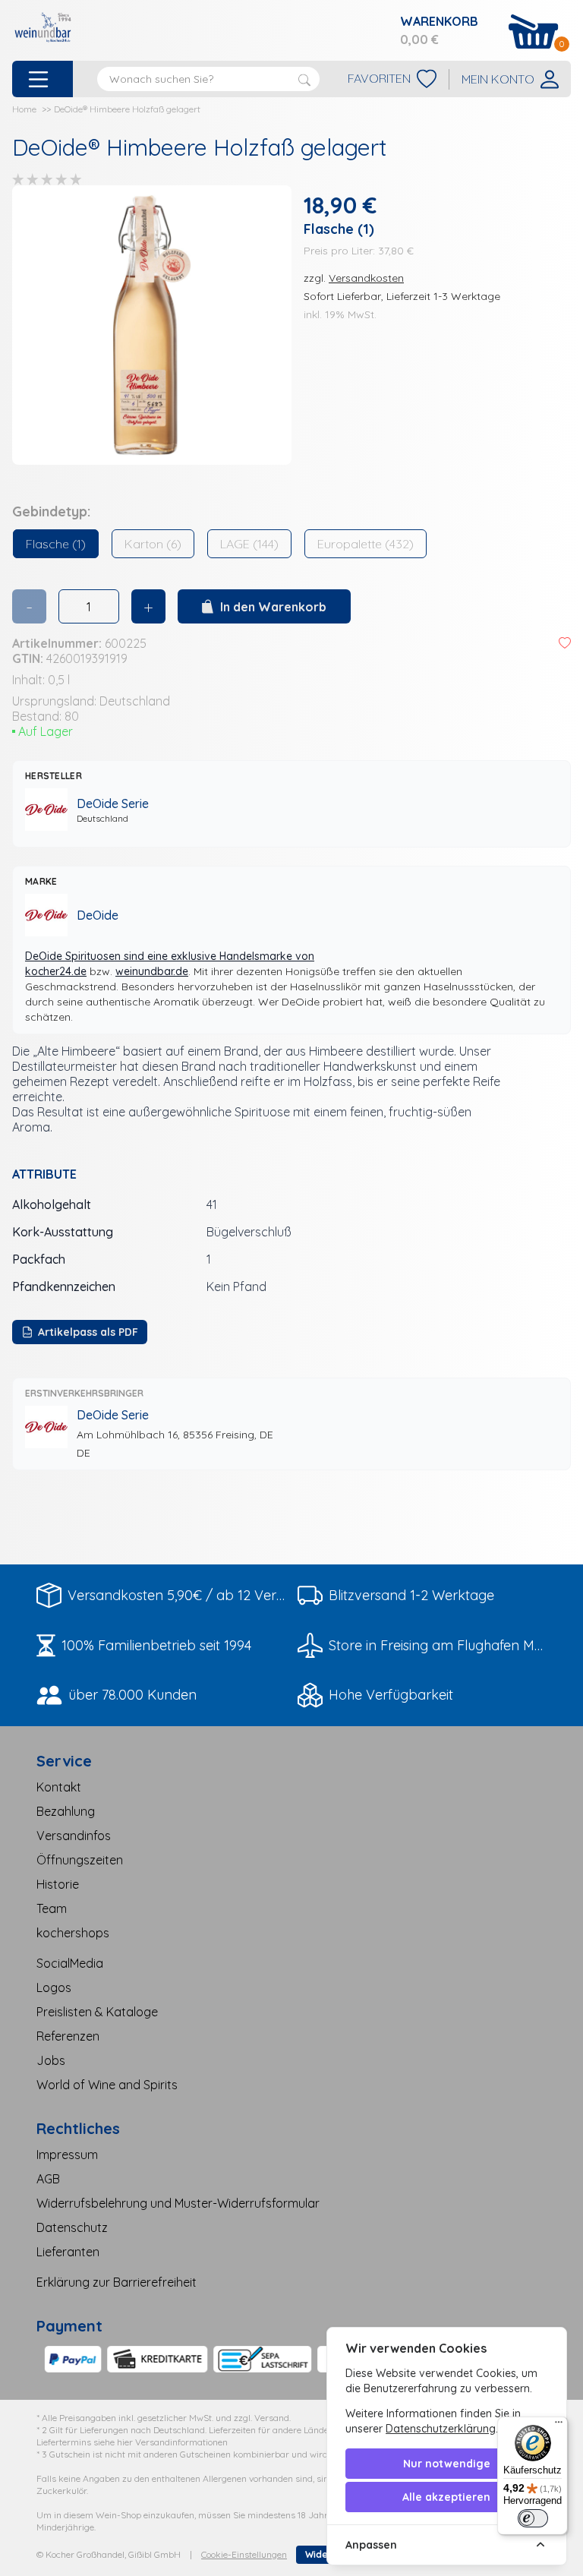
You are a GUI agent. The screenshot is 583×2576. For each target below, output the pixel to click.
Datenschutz (72, 2227)
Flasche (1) (56, 544)
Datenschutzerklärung (441, 2429)
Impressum (67, 2155)
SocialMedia (70, 1963)
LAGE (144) (249, 544)
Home (24, 109)
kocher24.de (56, 971)
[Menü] (559, 2426)
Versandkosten (366, 278)
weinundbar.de (152, 971)
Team (52, 1908)
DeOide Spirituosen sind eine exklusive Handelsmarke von (170, 956)
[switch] (533, 2518)
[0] (534, 32)
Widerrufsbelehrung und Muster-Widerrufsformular (178, 2203)
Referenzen (68, 2036)
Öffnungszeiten (80, 1860)
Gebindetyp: (51, 511)
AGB (48, 2179)
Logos (54, 1987)
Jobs (51, 2060)
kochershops (73, 1933)
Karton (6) (153, 544)
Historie (58, 1884)
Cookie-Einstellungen (244, 2554)
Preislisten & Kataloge (97, 2012)
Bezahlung (66, 1811)
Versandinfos (74, 1836)
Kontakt (59, 1787)
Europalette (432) (366, 544)
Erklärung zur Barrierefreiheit (117, 2282)
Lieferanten (68, 2252)
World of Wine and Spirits (107, 2085)
